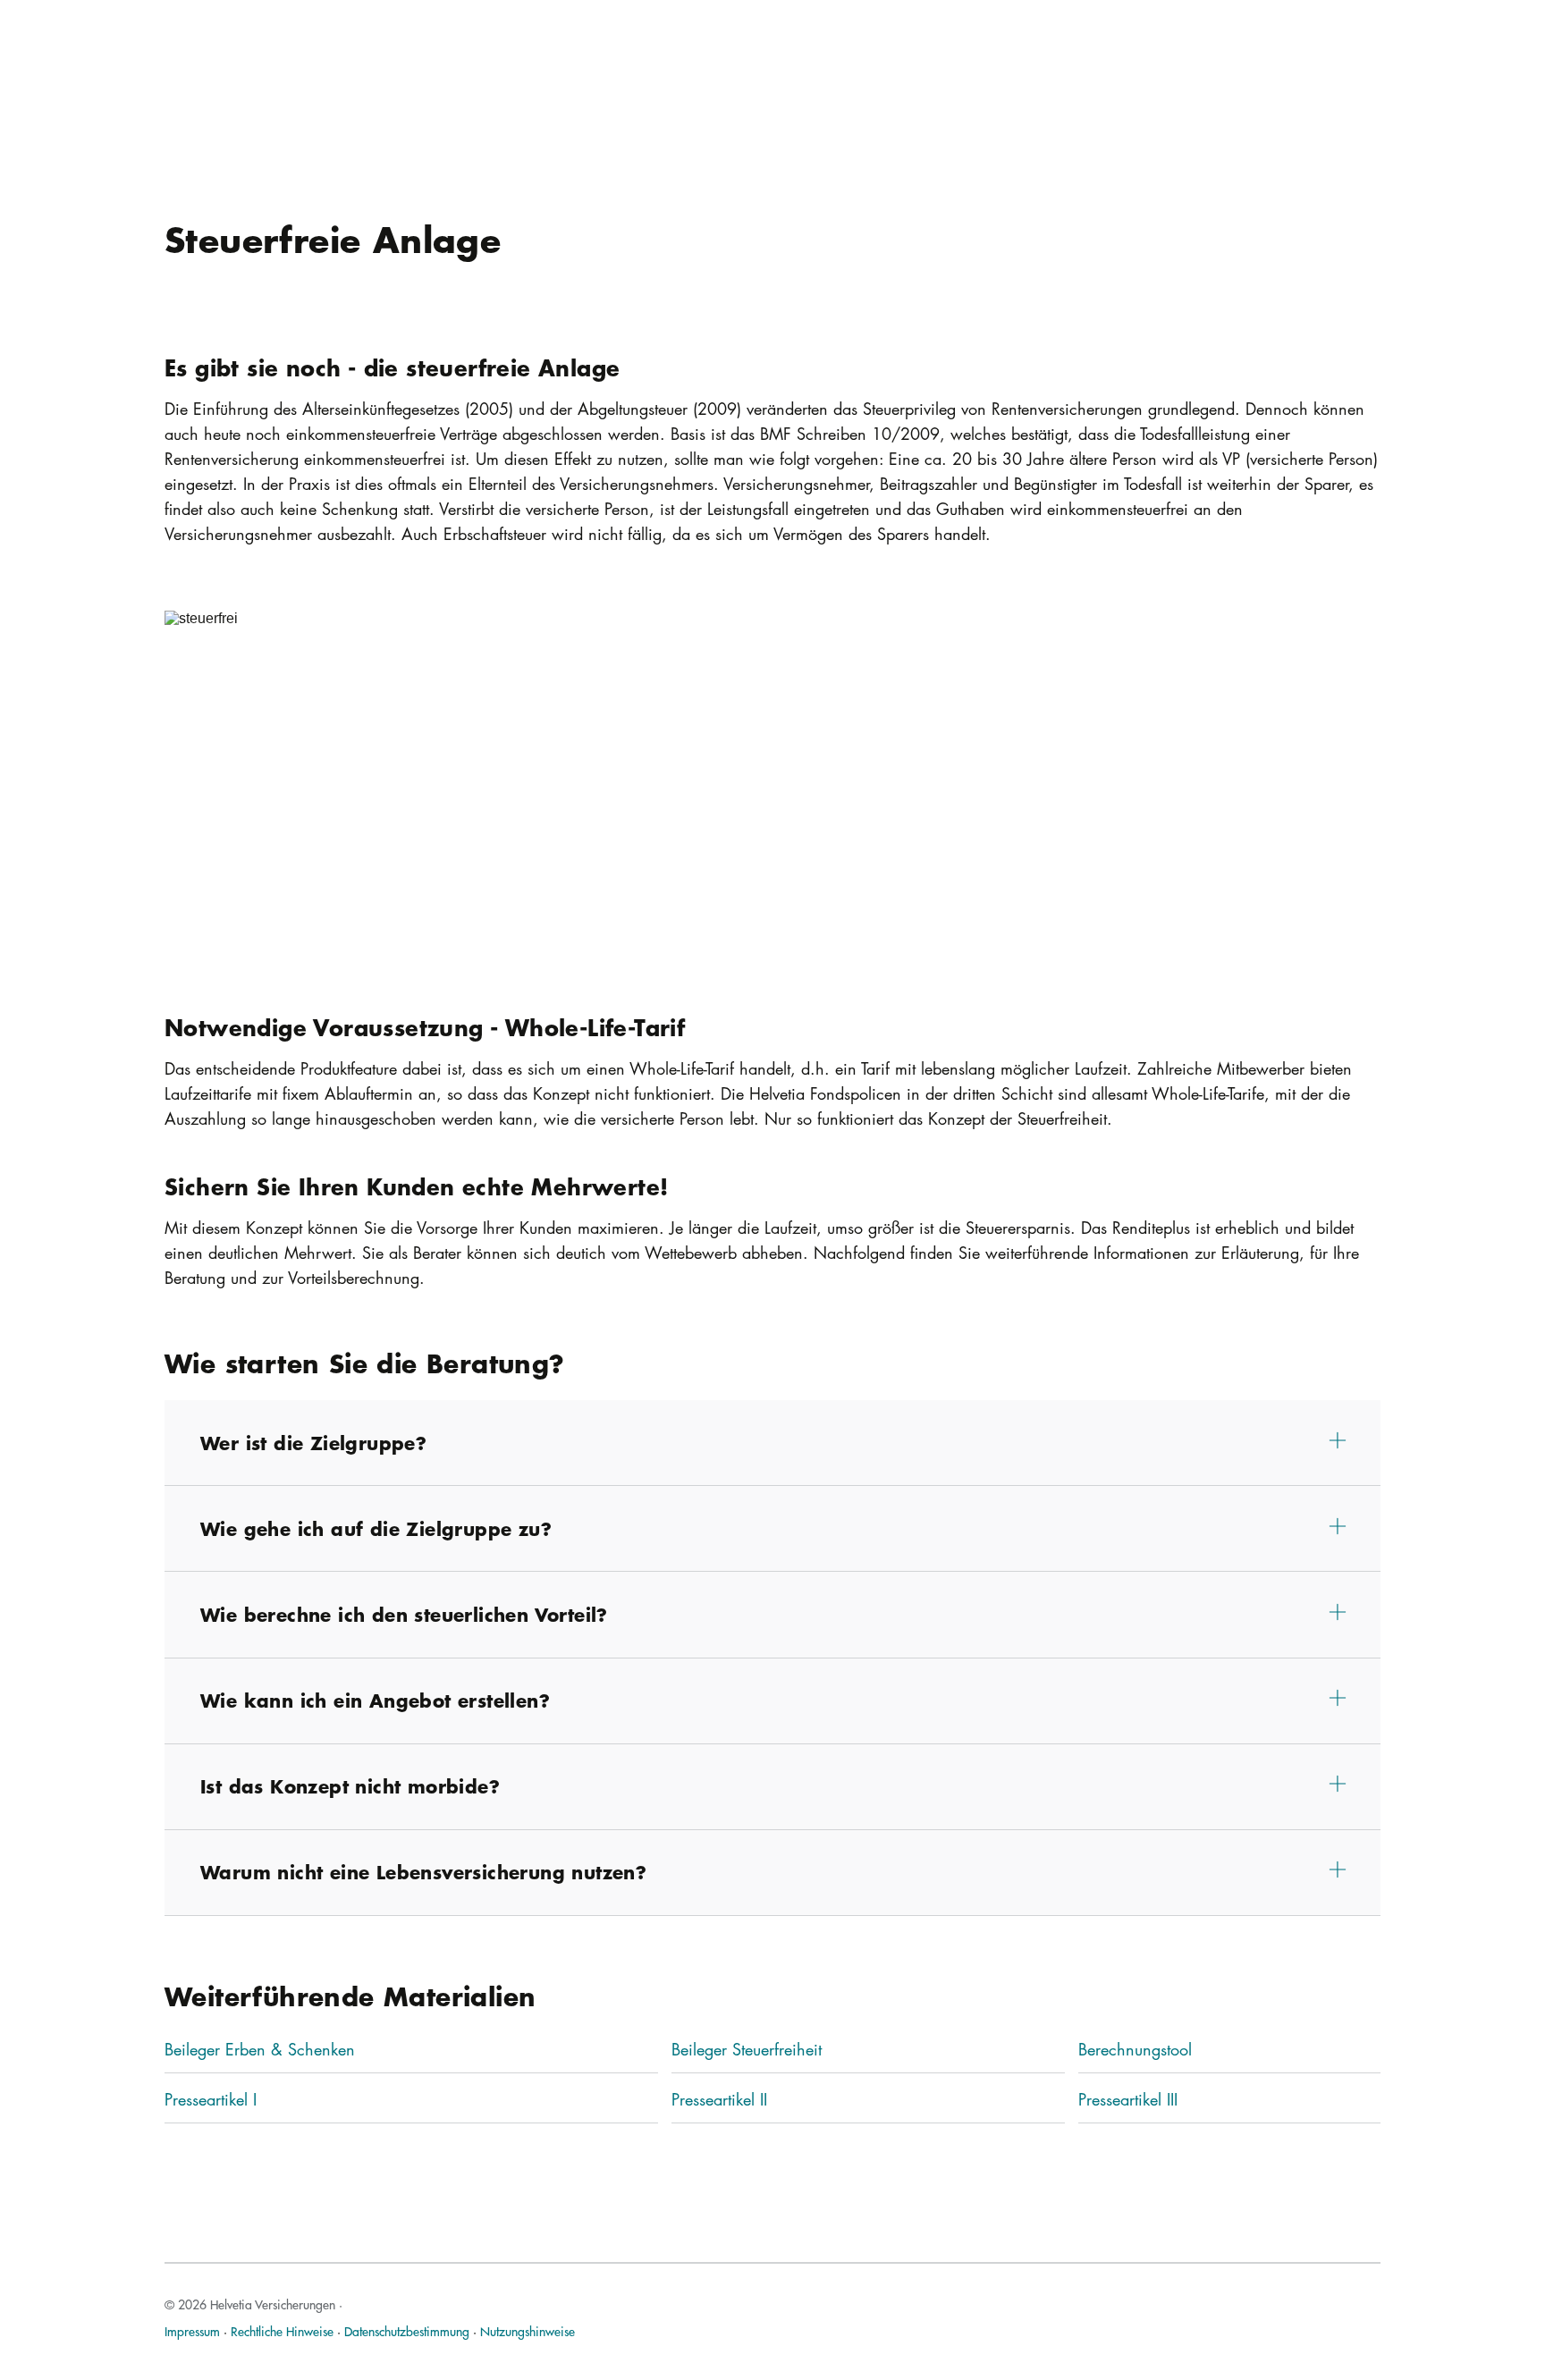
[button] (772, 1443)
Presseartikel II (719, 2099)
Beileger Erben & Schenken (260, 2049)
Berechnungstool (1135, 2049)
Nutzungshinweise (528, 2331)
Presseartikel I (211, 2099)
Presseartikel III (1128, 2099)
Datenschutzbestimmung (407, 2331)
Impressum (192, 2331)
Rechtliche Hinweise (282, 2331)
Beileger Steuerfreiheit (747, 2049)
